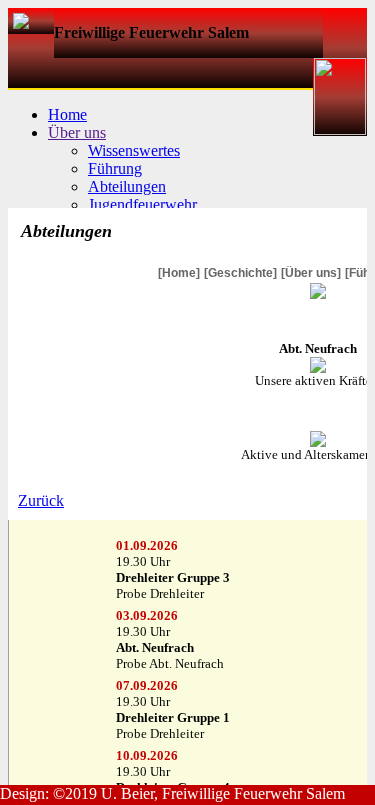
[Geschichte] (240, 273)
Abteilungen (127, 186)
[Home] (179, 273)
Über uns (77, 132)
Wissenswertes (134, 150)
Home (67, 114)
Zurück (41, 500)
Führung (115, 168)
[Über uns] (311, 273)
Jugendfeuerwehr (142, 204)
